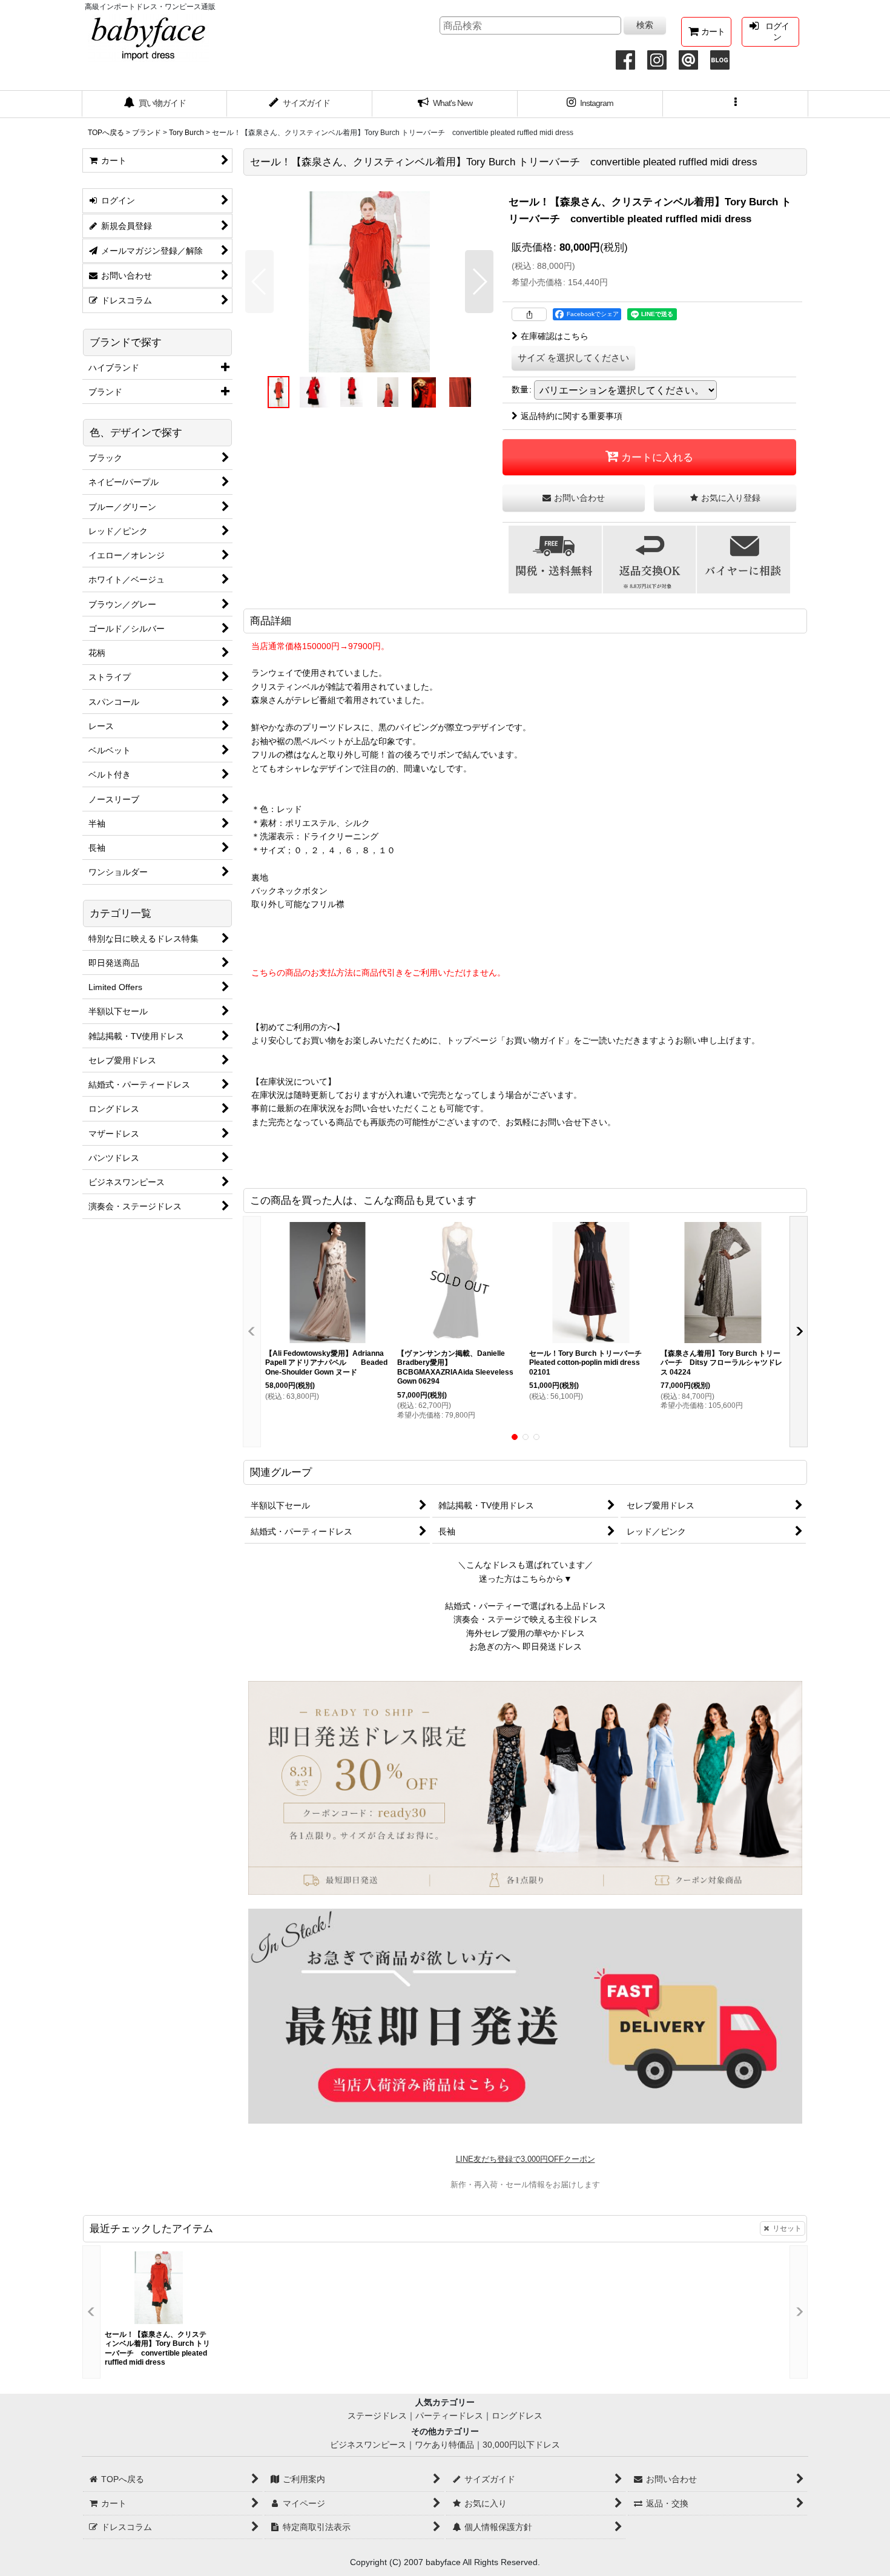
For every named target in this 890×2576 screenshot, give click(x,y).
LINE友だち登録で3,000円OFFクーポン (526, 2159)
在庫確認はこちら (555, 336)
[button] (736, 104)
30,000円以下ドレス (521, 2445)
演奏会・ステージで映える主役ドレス (526, 1619)
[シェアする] (529, 314)
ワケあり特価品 (444, 2445)
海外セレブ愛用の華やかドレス (526, 1633)
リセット (787, 2228)
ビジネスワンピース (368, 2445)
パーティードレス (449, 2416)
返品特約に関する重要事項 (572, 416)
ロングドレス (517, 2416)
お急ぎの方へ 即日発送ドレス (526, 1646)
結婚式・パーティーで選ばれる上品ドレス (526, 1606)
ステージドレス (377, 2416)
